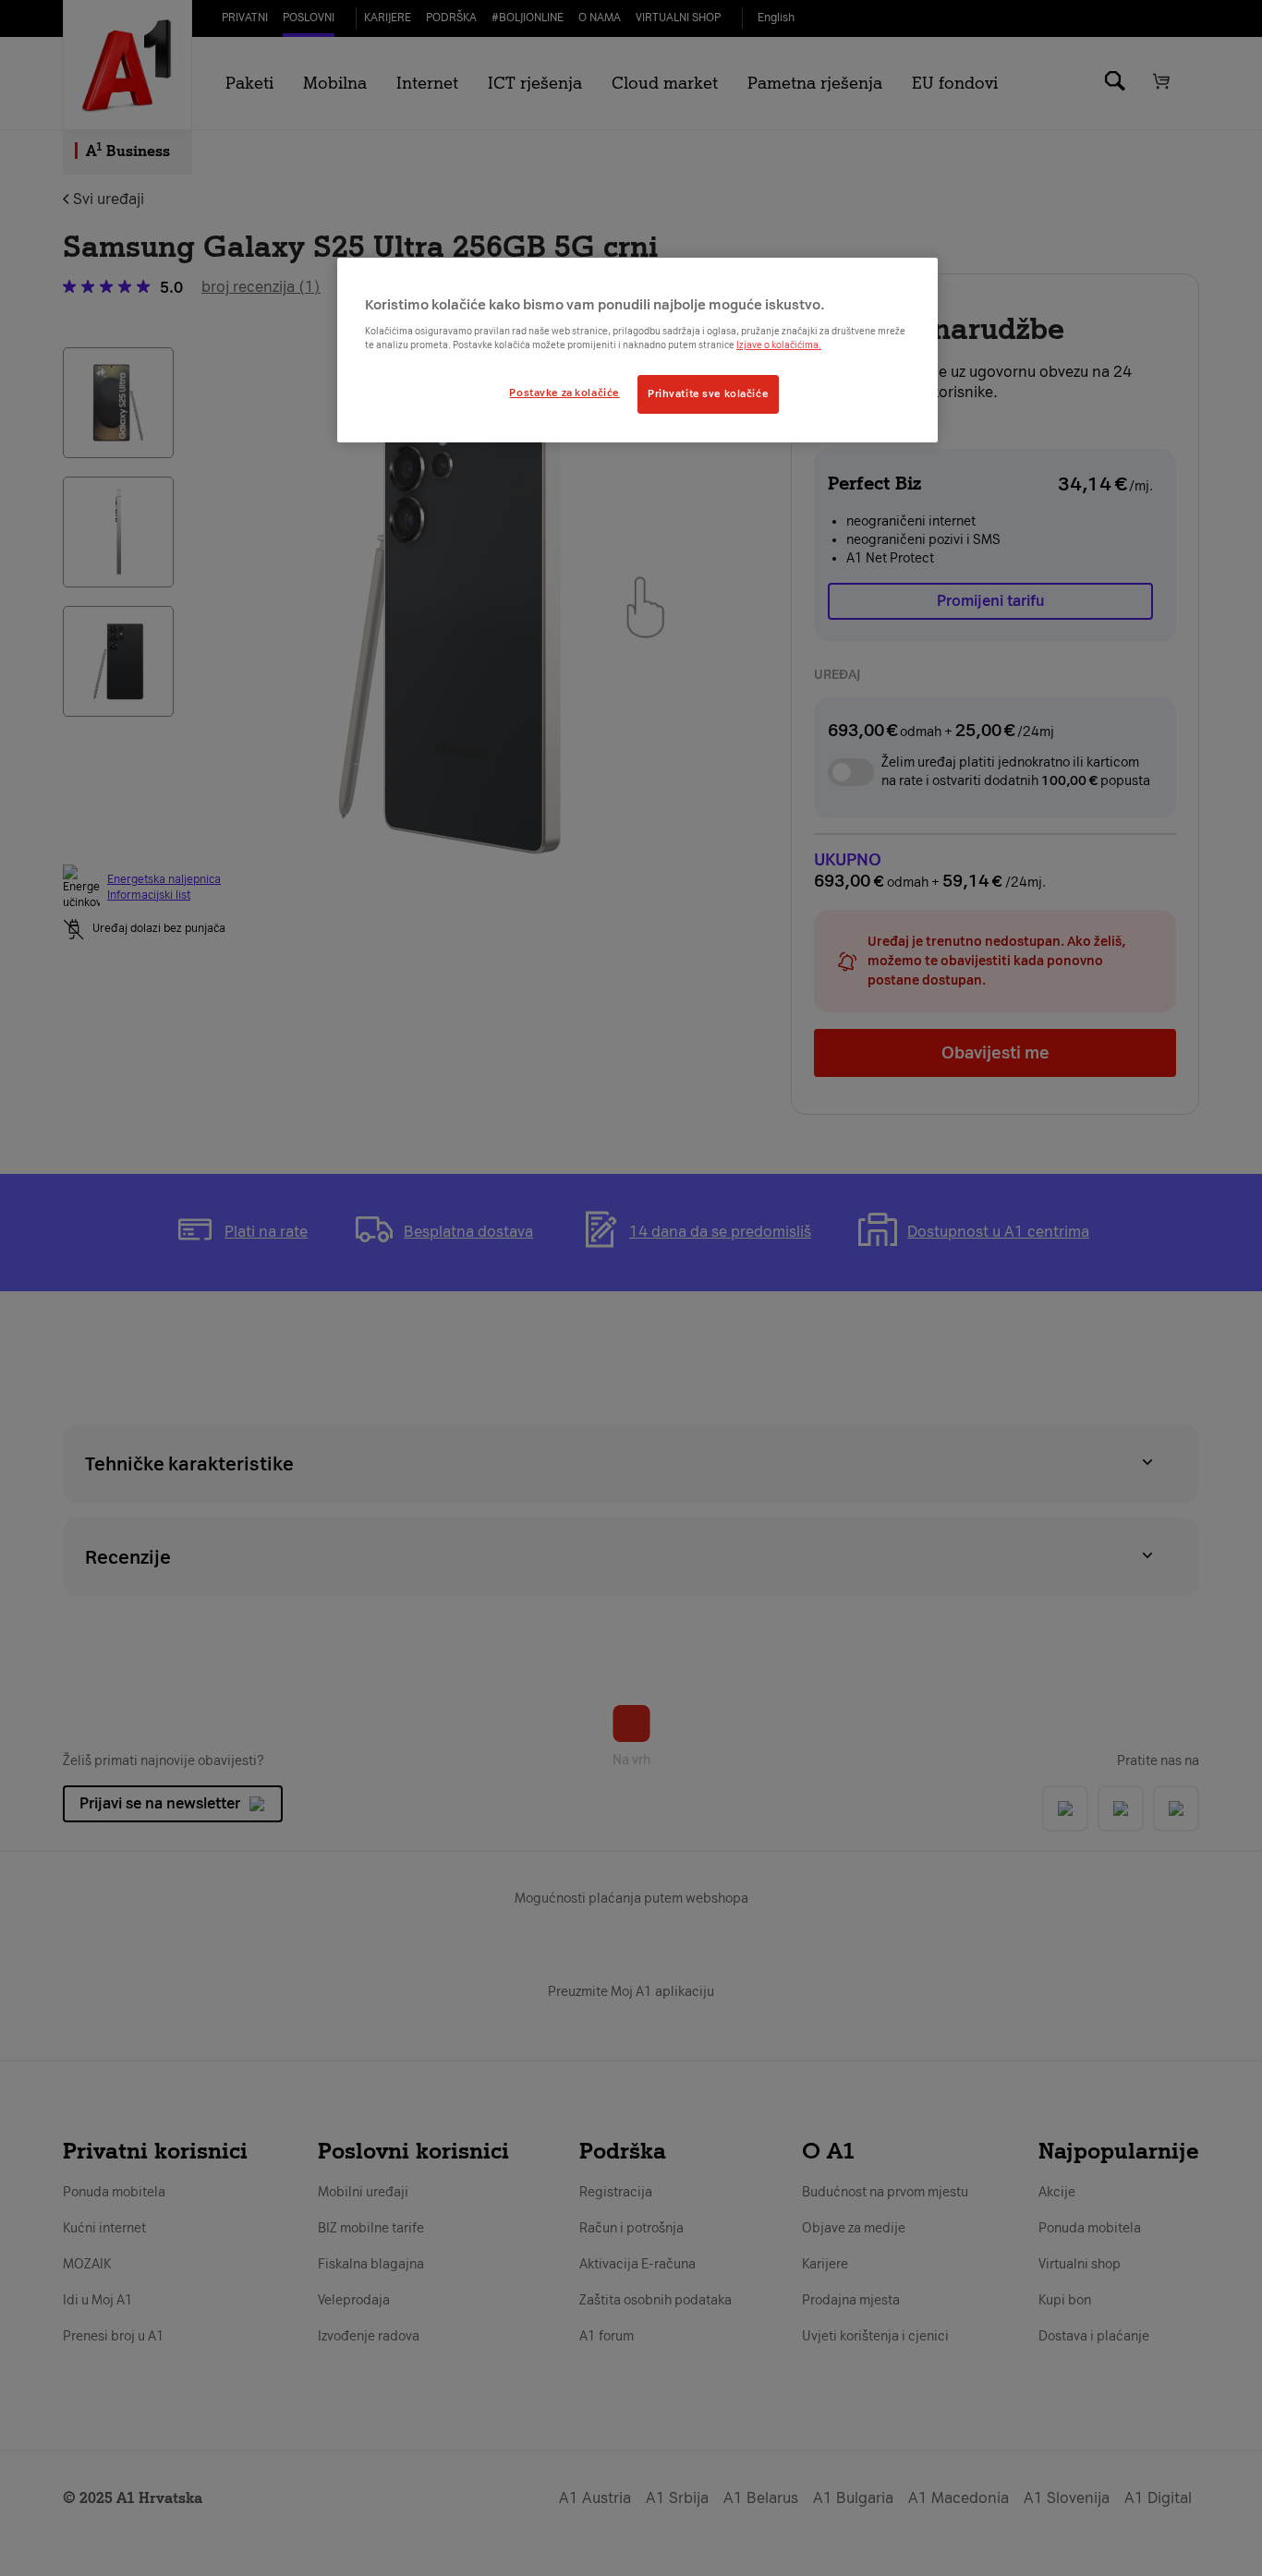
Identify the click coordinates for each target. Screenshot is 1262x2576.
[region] (637, 350)
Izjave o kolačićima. (779, 345)
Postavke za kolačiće (564, 393)
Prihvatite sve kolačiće (708, 393)
